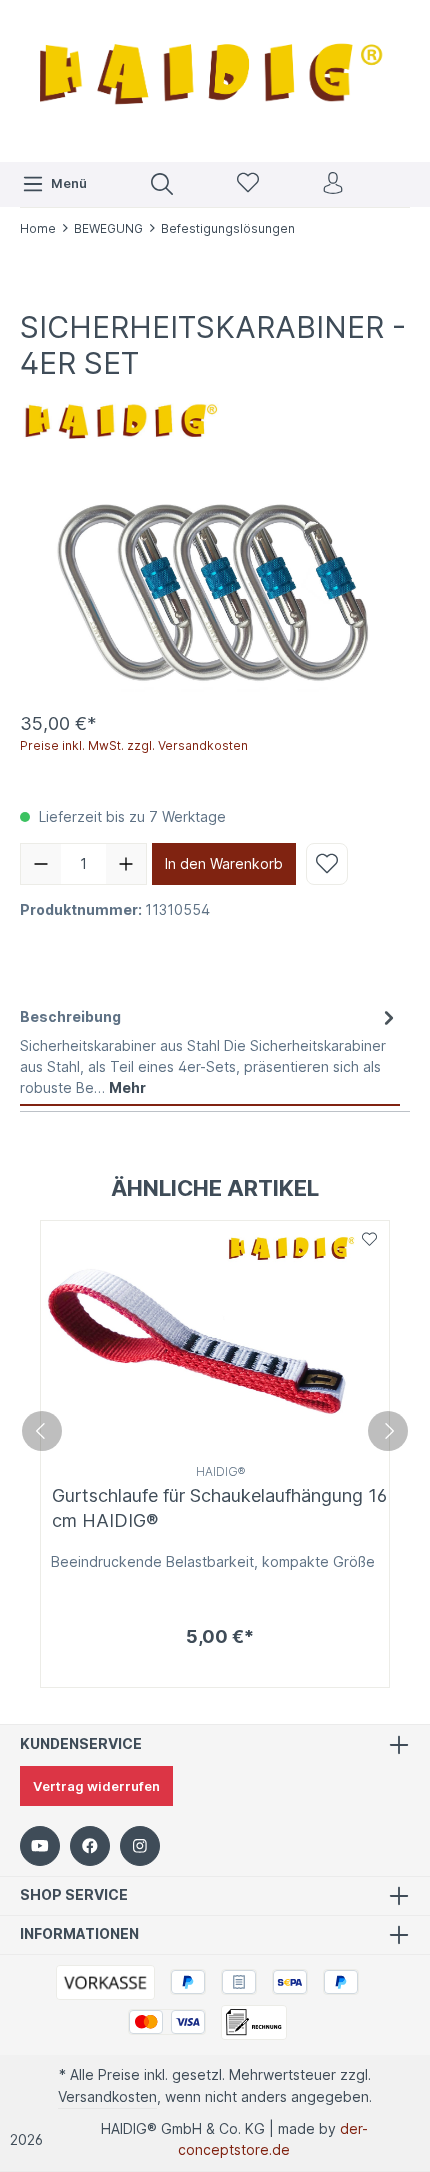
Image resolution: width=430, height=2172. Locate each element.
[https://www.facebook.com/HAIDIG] (90, 1846)
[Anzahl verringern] (41, 864)
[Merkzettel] (248, 184)
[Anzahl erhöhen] (126, 864)
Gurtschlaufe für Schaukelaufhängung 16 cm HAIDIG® (219, 1508)
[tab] (210, 1052)
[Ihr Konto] (333, 184)
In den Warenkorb (224, 863)
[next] (388, 1431)
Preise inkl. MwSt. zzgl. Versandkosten (134, 745)
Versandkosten (107, 2096)
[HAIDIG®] (120, 416)
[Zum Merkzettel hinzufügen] (327, 864)
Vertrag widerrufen (96, 1786)
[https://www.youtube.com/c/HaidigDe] (40, 1846)
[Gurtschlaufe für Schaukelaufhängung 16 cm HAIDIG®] (215, 1339)
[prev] (42, 1431)
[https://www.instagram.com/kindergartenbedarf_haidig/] (140, 1846)
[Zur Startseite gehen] (215, 78)
